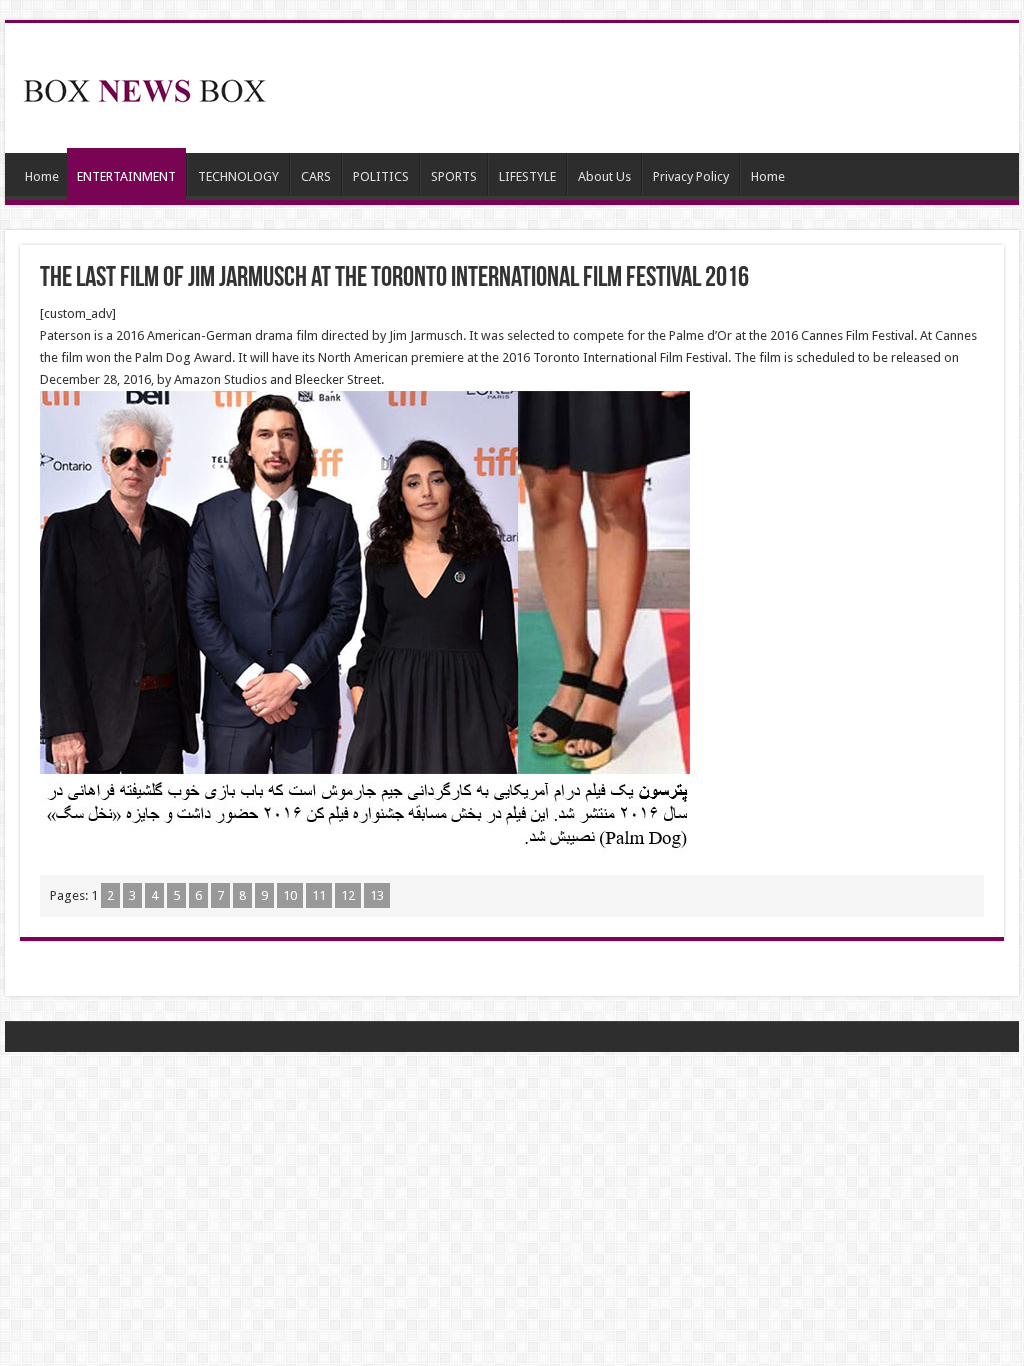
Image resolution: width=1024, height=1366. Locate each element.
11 (319, 895)
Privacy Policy (691, 176)
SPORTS (454, 176)
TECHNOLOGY (238, 176)
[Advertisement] (640, 88)
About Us (604, 176)
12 (348, 895)
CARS (316, 176)
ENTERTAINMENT (126, 176)
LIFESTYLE (527, 176)
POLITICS (381, 176)
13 (377, 895)
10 (290, 895)
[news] (145, 87)
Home (42, 176)
